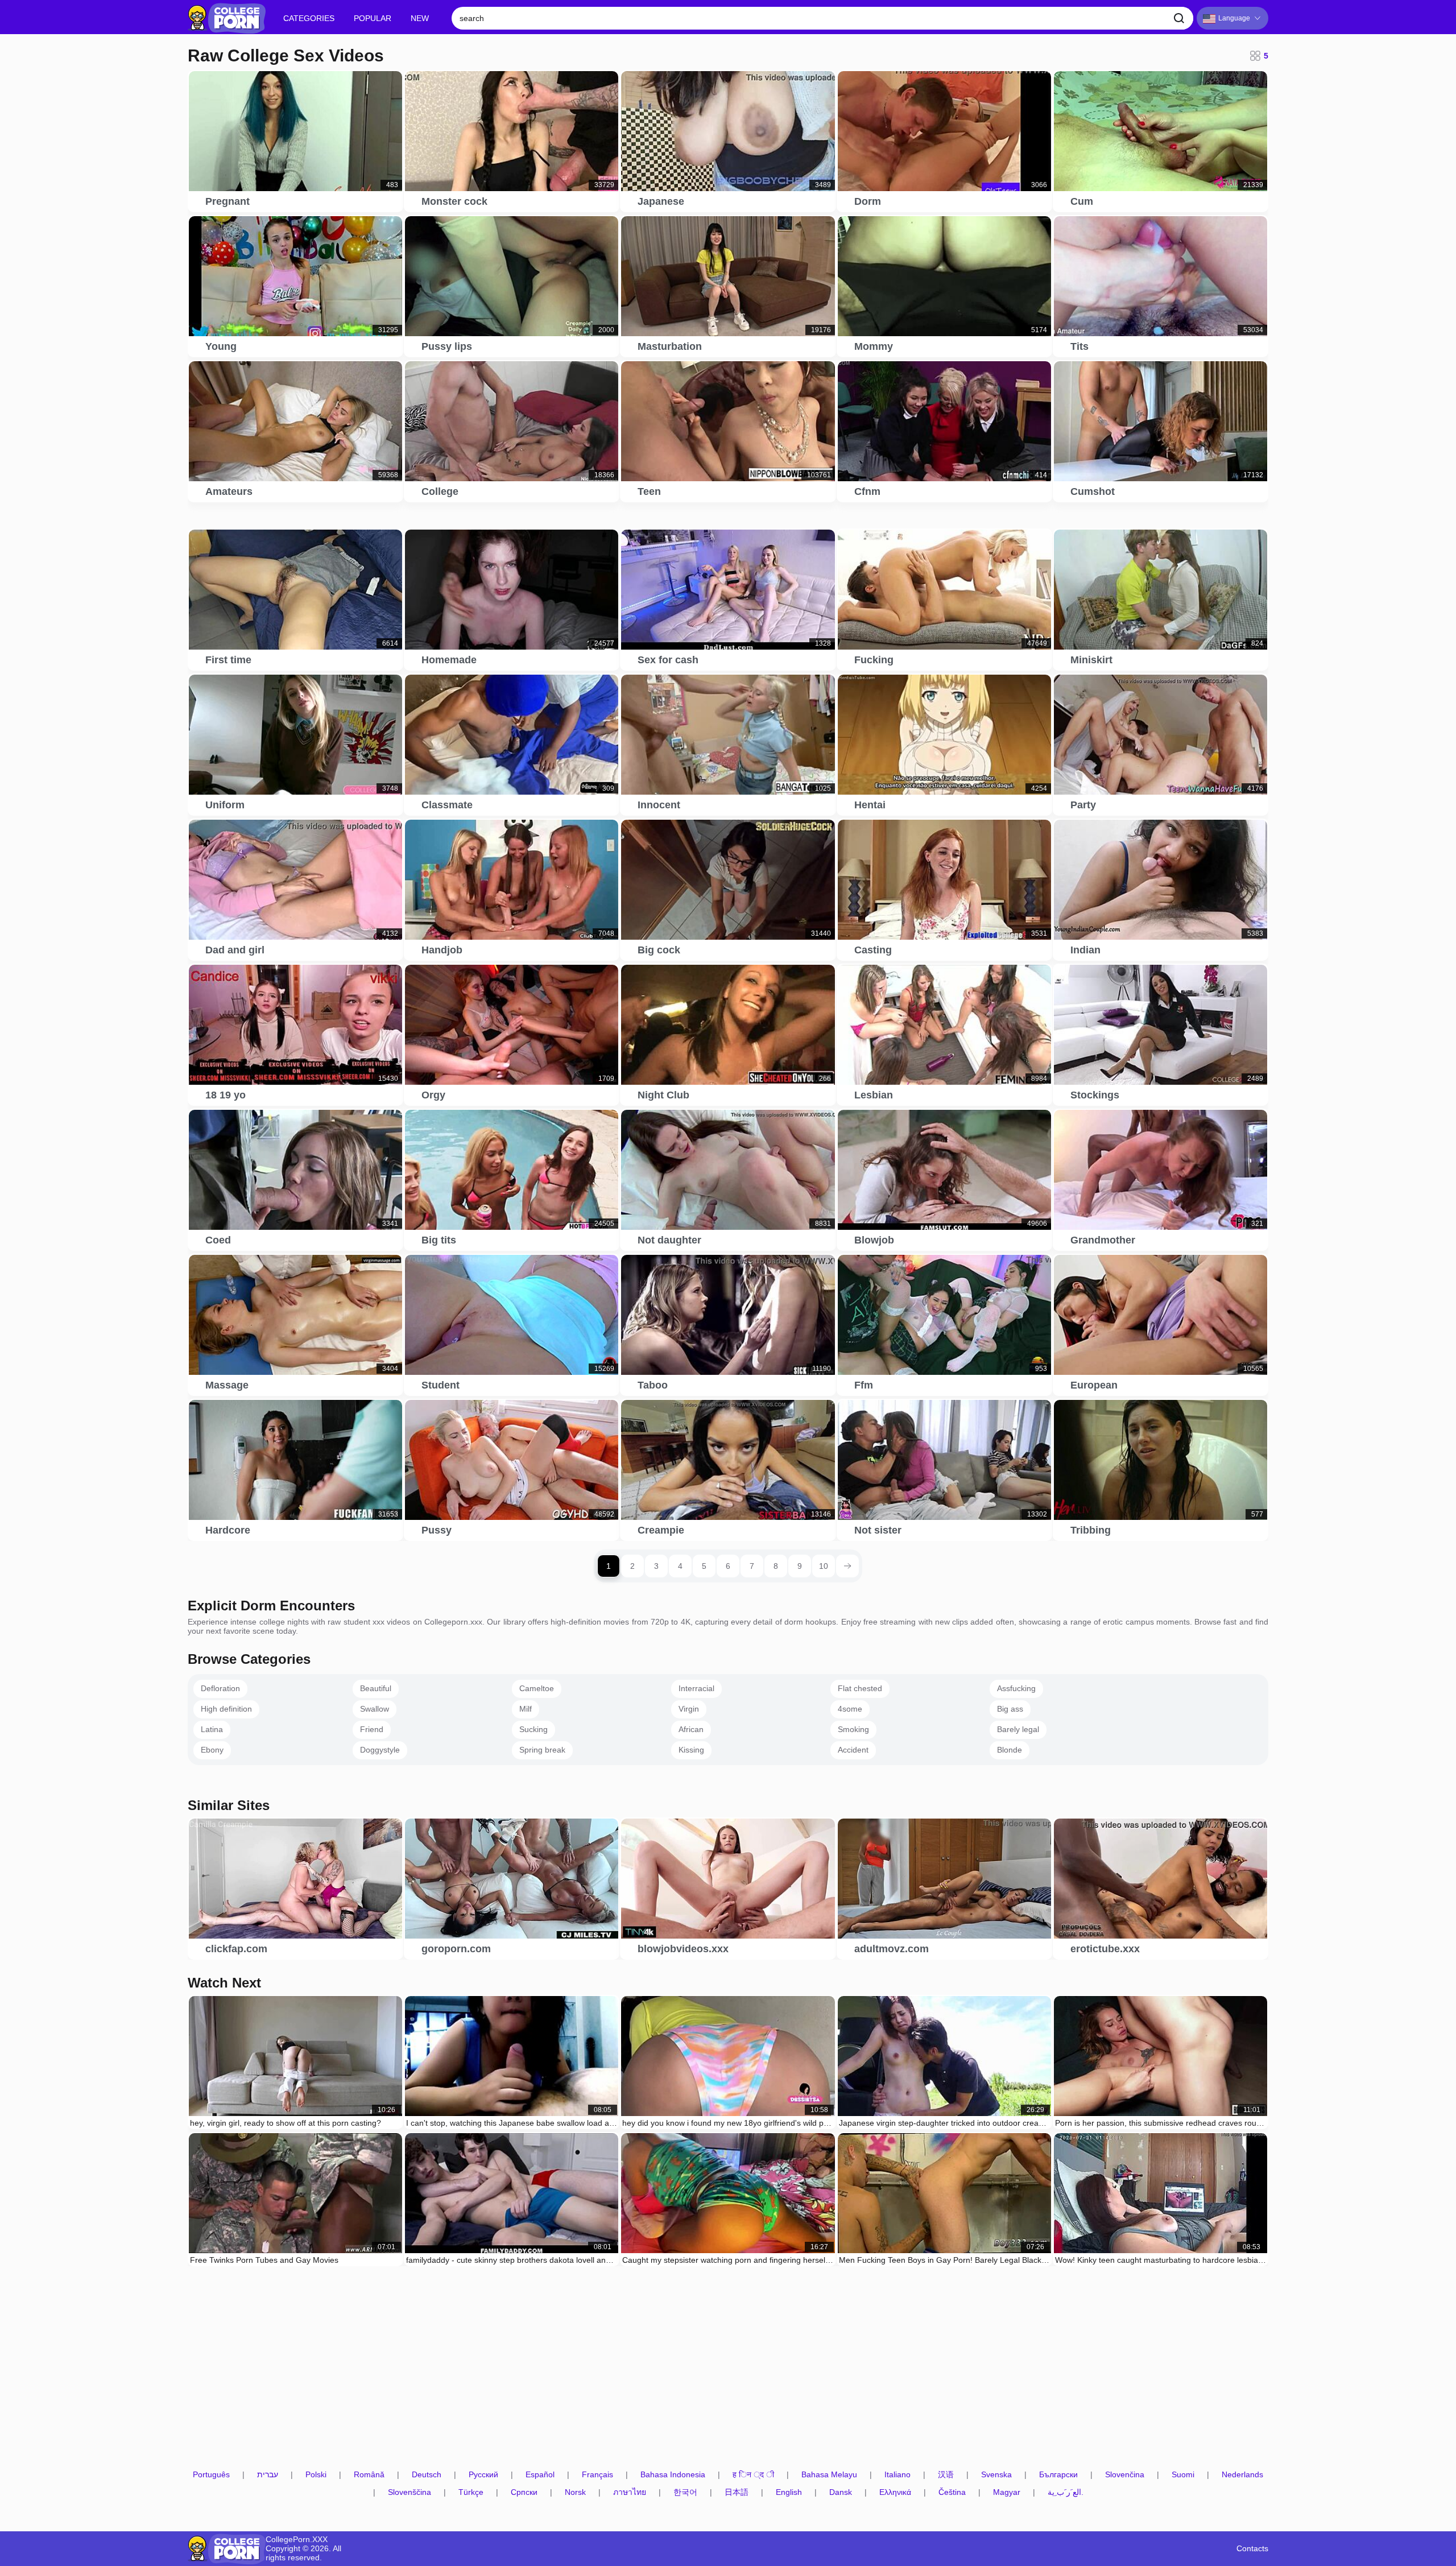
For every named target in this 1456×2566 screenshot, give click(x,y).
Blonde (1010, 1750)
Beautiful (376, 1688)
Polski (316, 2475)
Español (540, 2475)
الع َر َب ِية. (1066, 2492)
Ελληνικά (895, 2492)
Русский (483, 2475)
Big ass (1010, 1709)
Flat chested (860, 1688)
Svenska (996, 2475)
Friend (372, 1729)
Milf (526, 1709)
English (789, 2492)
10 (824, 1566)
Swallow (375, 1709)
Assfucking (1016, 1688)
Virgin (689, 1709)
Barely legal (1018, 1729)
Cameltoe (537, 1688)
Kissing (691, 1750)
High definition (226, 1709)
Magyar (1007, 2492)
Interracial (696, 1688)
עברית (268, 2475)
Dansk (841, 2492)
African (691, 1729)
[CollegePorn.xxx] (227, 18)
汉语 (946, 2475)
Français (597, 2475)
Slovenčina (1125, 2475)
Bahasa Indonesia (673, 2475)
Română (369, 2475)
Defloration (220, 1688)
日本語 (737, 2492)
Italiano (897, 2475)
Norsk (575, 2492)
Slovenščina (409, 2492)
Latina (212, 1729)
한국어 (685, 2492)
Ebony (212, 1750)
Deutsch (427, 2475)
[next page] (847, 1566)
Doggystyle (380, 1750)
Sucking (533, 1729)
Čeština (952, 2492)
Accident (853, 1750)
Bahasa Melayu (829, 2475)
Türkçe (471, 2492)
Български (1058, 2475)
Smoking (853, 1729)
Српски (524, 2492)
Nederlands (1242, 2475)
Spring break (542, 1750)
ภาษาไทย (630, 2492)
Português (211, 2475)
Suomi (1183, 2475)
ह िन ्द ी (753, 2475)
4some (850, 1709)
